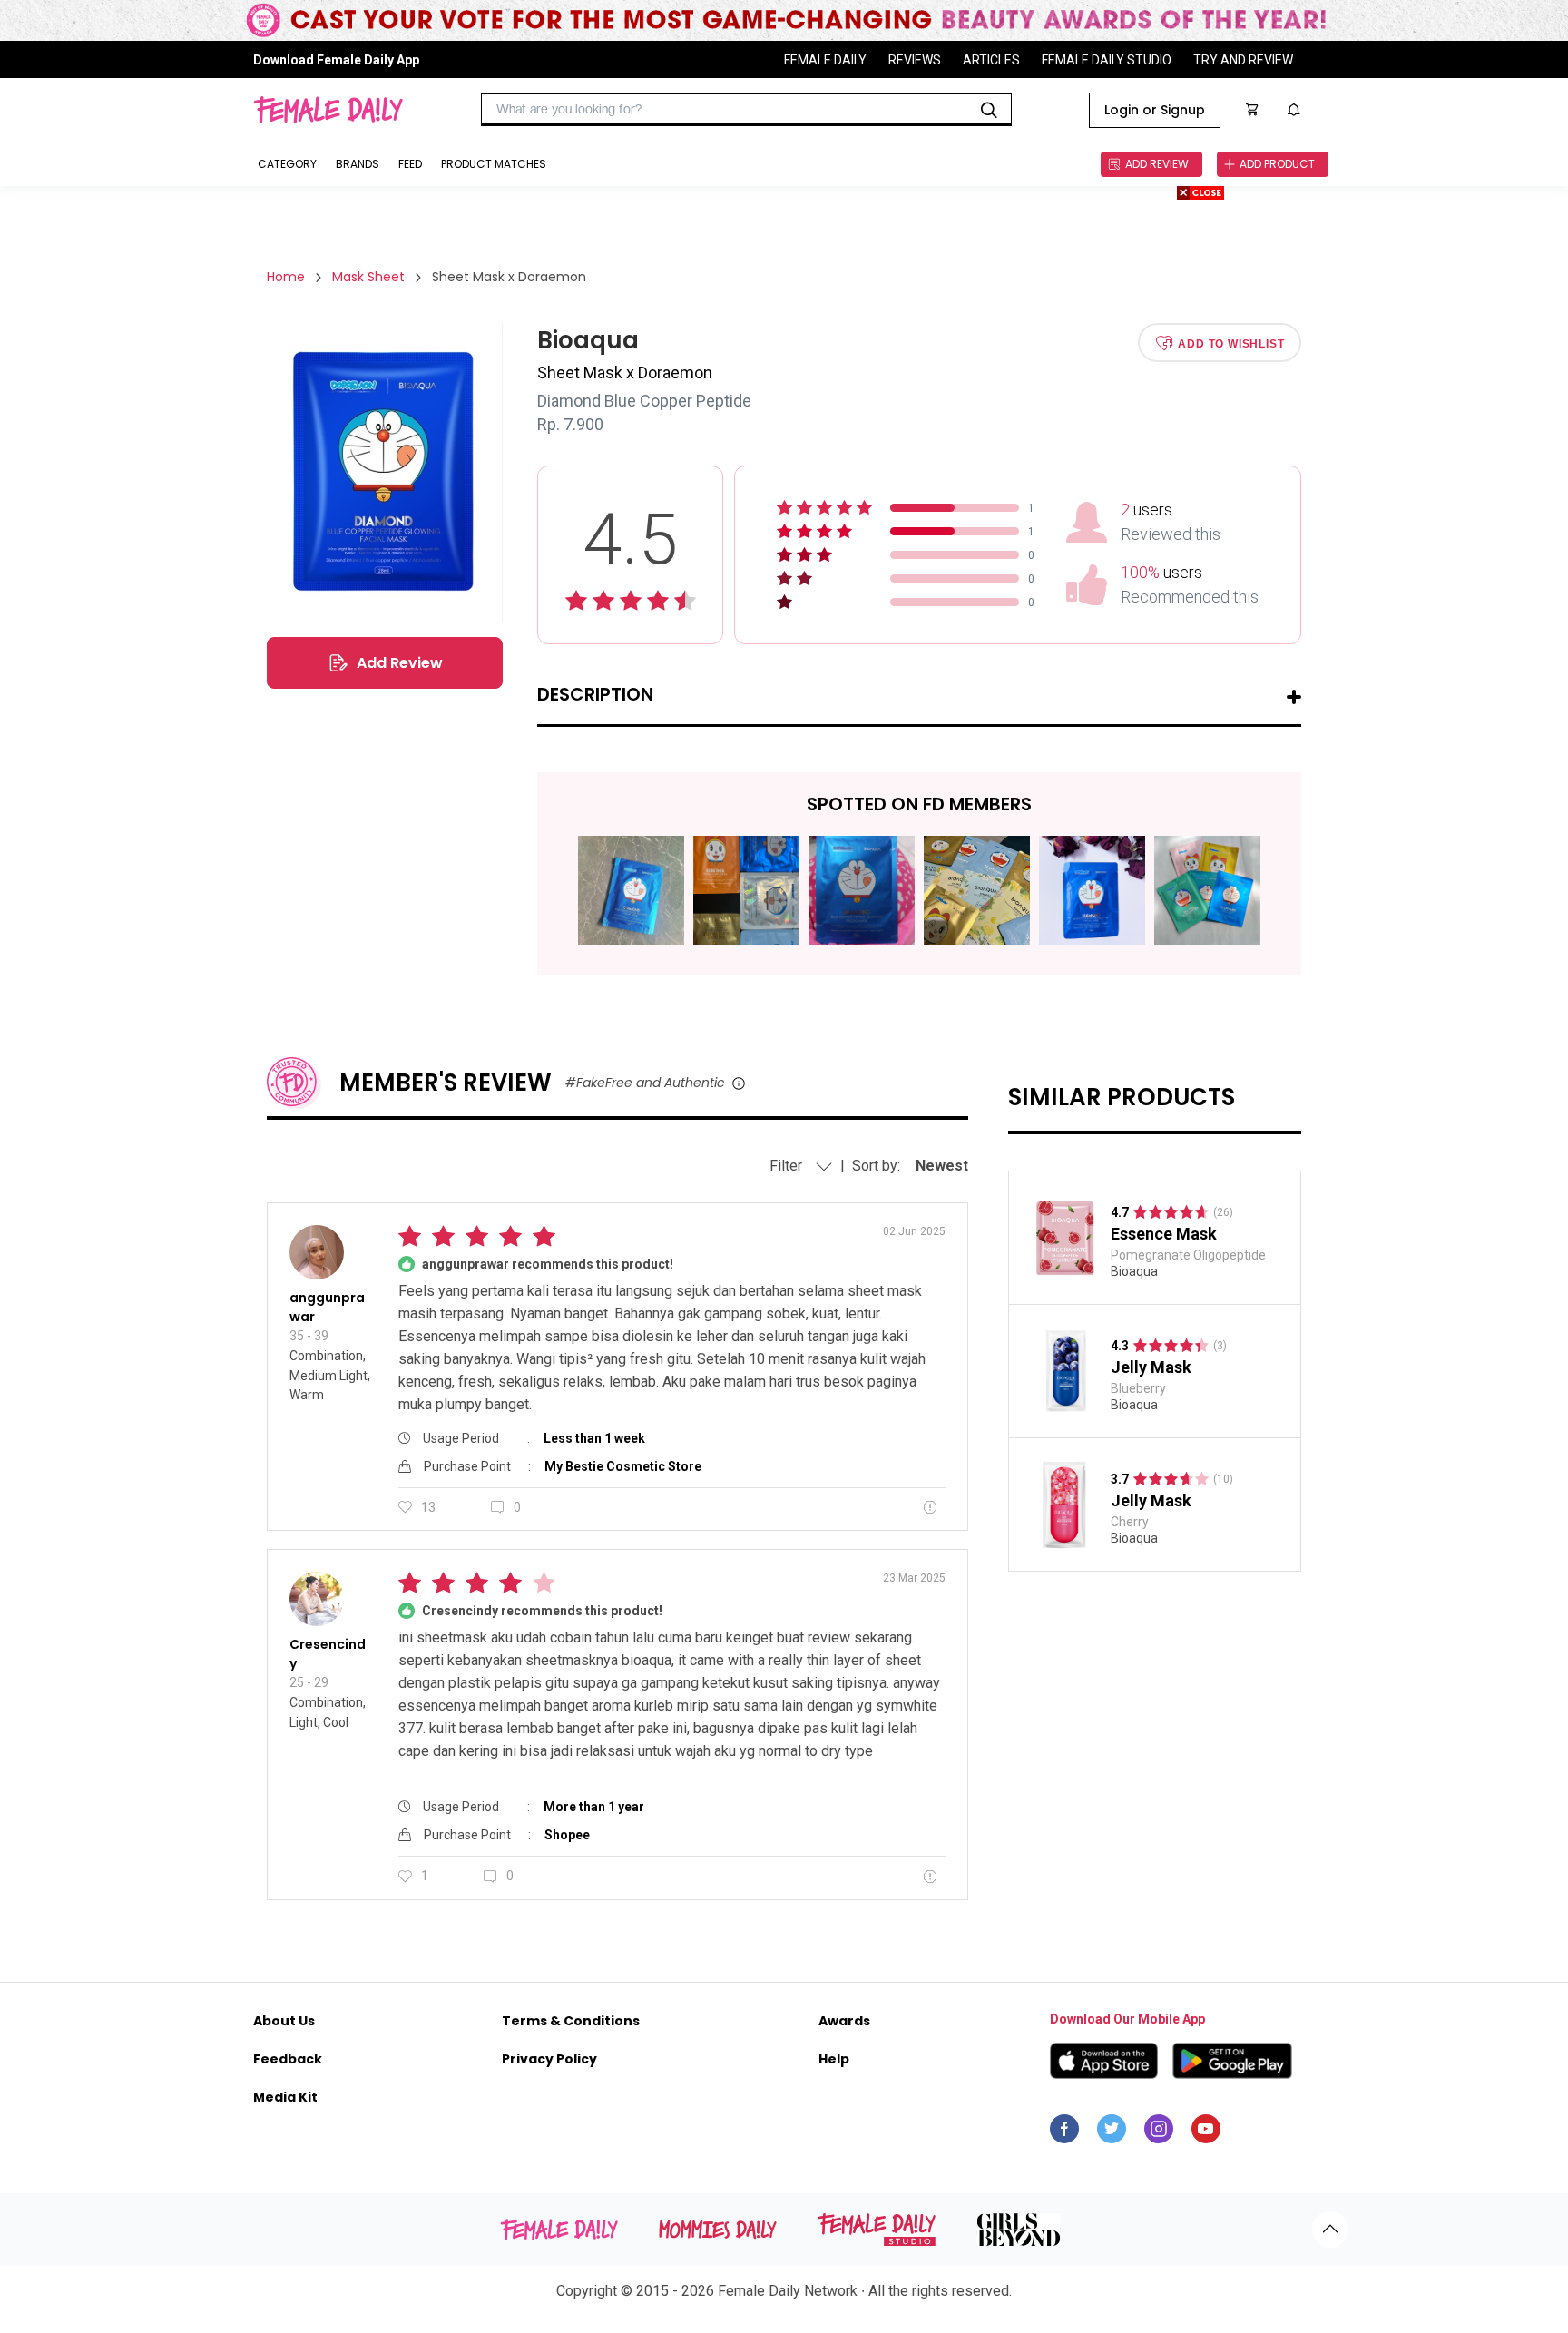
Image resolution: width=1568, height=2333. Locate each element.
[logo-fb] (1064, 2133)
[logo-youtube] (1206, 2133)
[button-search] (989, 110)
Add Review (400, 663)
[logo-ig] (1159, 2133)
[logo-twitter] (1112, 2133)
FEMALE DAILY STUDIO (1107, 59)
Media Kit (285, 2097)
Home (286, 277)
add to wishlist (1231, 343)
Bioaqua (1134, 1271)
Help (834, 2059)
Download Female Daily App (336, 59)
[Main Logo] (328, 110)
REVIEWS (915, 59)
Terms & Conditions (571, 2021)
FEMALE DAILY (825, 59)
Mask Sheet (368, 277)
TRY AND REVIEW (1243, 59)
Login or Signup (1155, 110)
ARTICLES (991, 59)
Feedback (288, 2059)
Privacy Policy (549, 2059)
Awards (844, 2021)
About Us (284, 2021)
